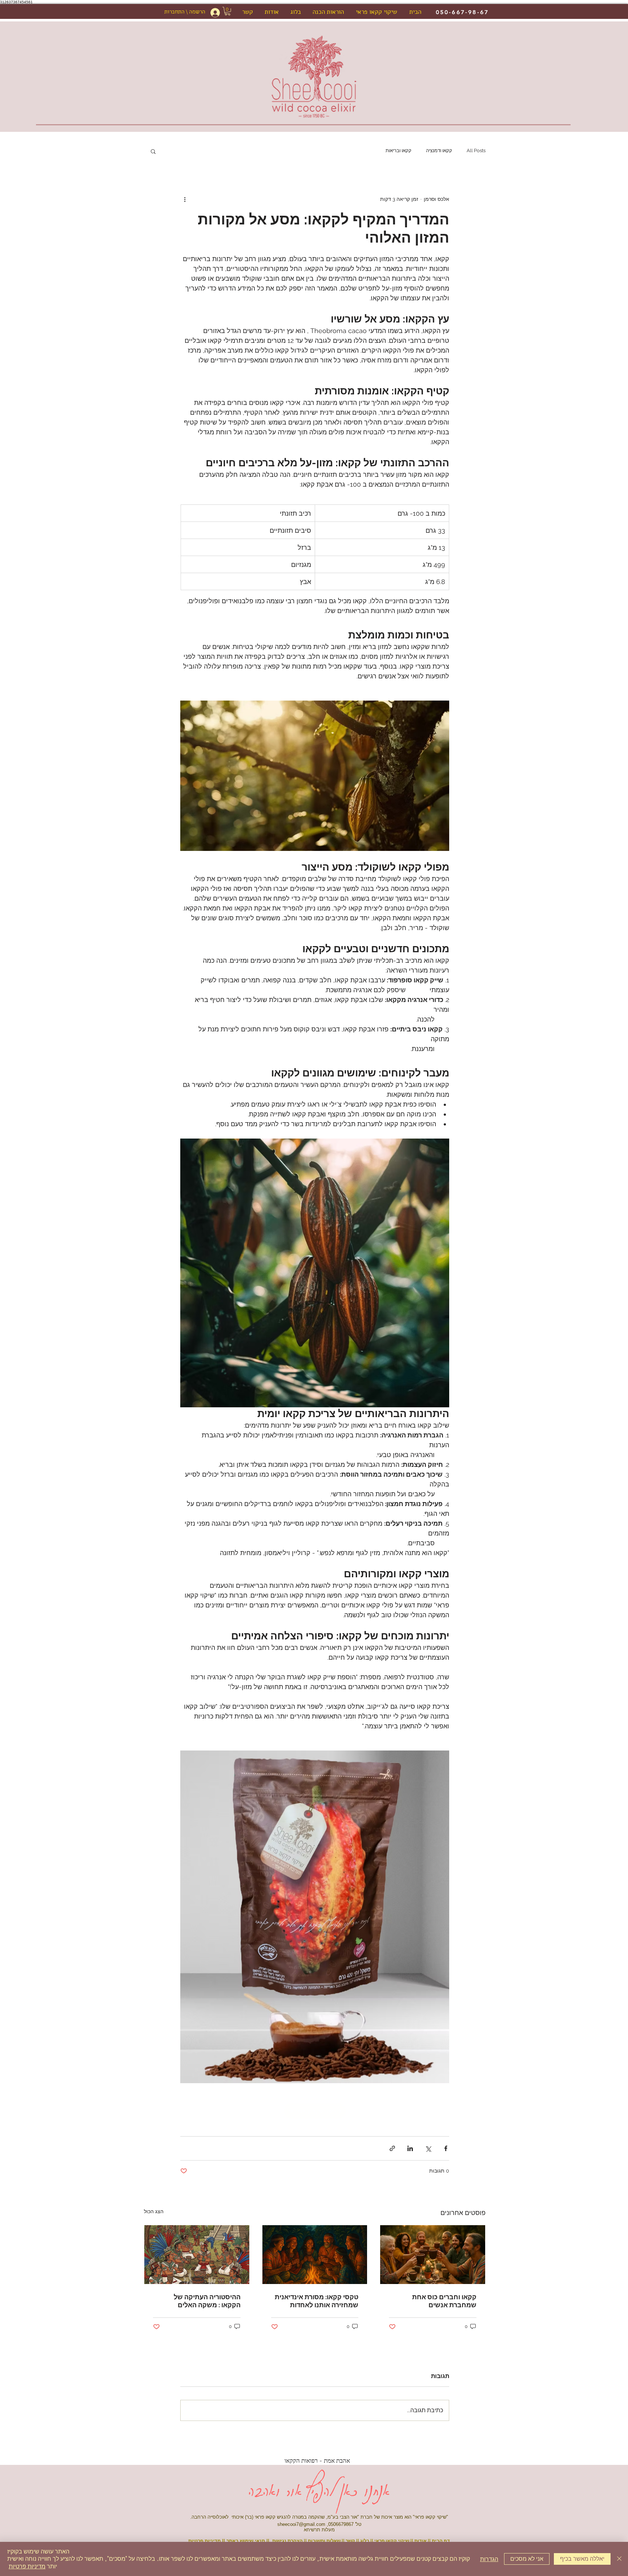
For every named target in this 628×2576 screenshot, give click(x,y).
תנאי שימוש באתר (246, 2541)
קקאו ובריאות (398, 151)
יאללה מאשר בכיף (582, 2559)
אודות (420, 2541)
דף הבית (441, 2541)
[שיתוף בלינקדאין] (410, 2148)
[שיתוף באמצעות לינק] (392, 2148)
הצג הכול (154, 2211)
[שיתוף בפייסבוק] (446, 2148)
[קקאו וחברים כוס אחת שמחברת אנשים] (433, 2255)
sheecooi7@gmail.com (301, 2524)
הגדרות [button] (489, 2559)
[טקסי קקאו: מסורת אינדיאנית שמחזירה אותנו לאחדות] (315, 2255)
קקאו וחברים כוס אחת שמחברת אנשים (444, 2301)
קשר (350, 2541)
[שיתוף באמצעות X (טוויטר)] (428, 2148)
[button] (228, 11)
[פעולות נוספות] (185, 199)
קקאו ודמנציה (439, 151)
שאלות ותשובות (324, 2541)
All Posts (476, 151)
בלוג (365, 2541)
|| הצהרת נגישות (290, 2541)
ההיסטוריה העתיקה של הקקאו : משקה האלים (207, 2301)
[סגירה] (619, 2559)
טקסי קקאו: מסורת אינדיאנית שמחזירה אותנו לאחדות (317, 2301)
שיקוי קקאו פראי (392, 2541)
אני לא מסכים (527, 2559)
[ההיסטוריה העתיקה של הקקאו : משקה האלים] (197, 2255)
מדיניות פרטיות (27, 2566)
